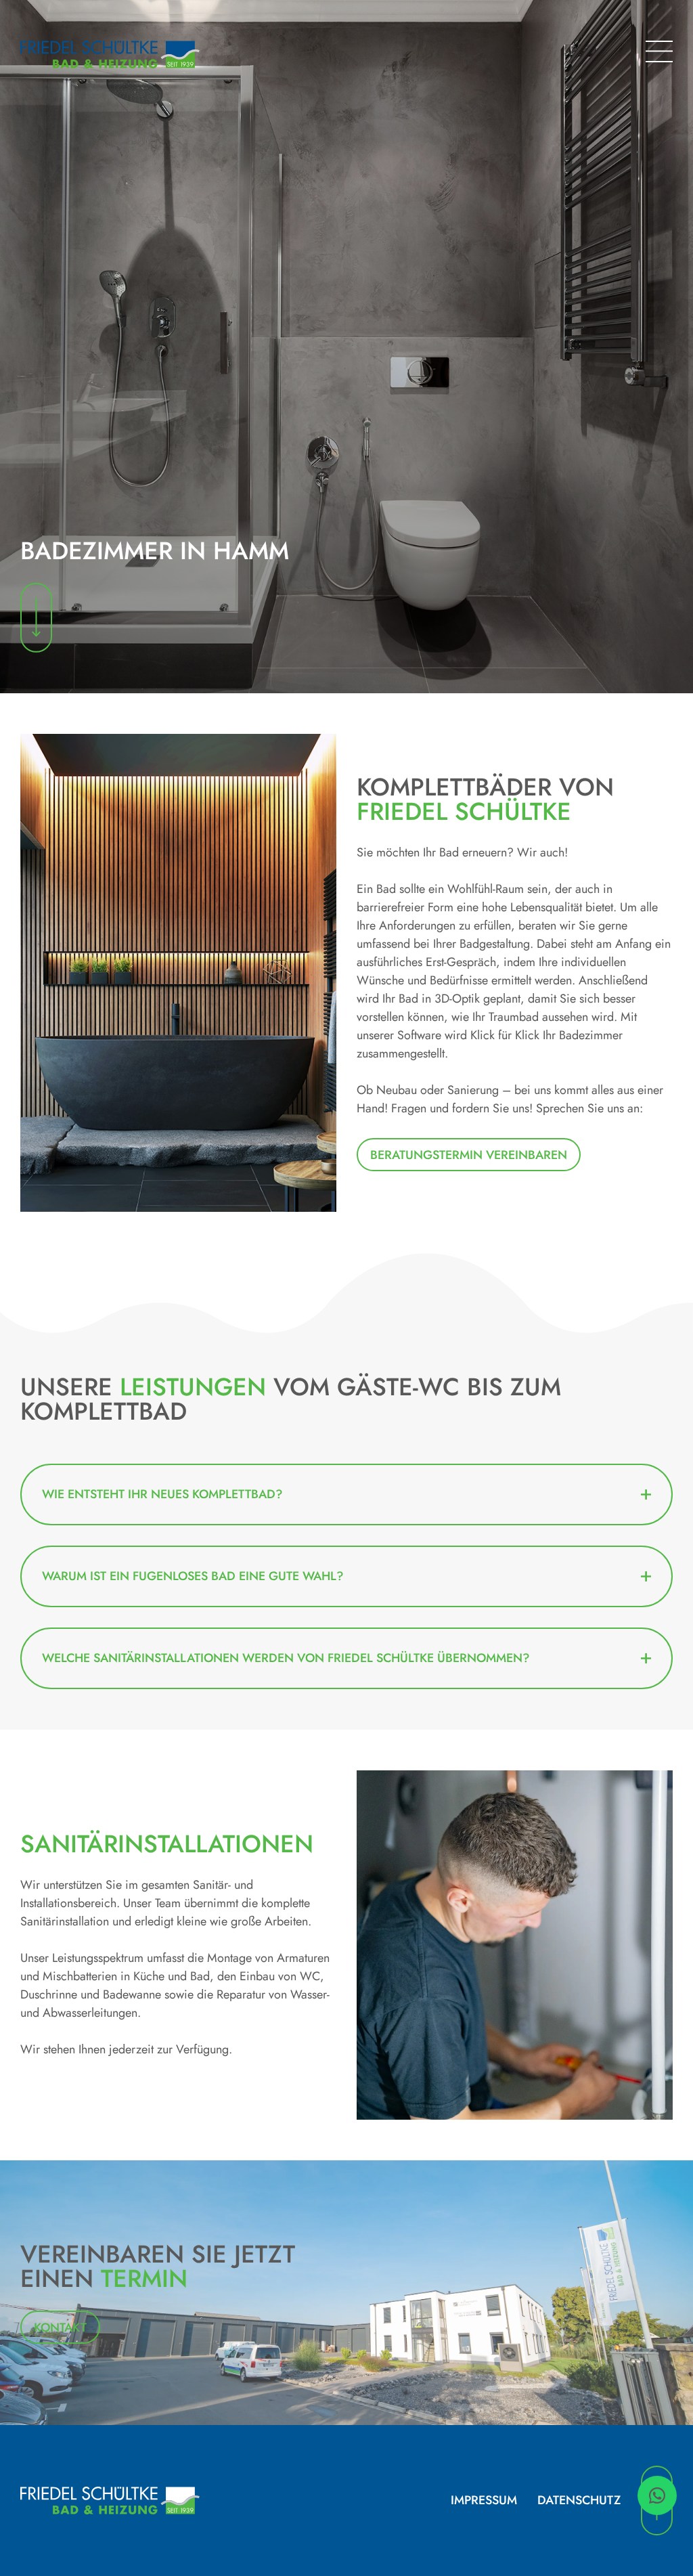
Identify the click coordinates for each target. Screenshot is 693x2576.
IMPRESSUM (484, 2500)
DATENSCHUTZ (579, 2500)
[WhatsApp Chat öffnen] (657, 2495)
